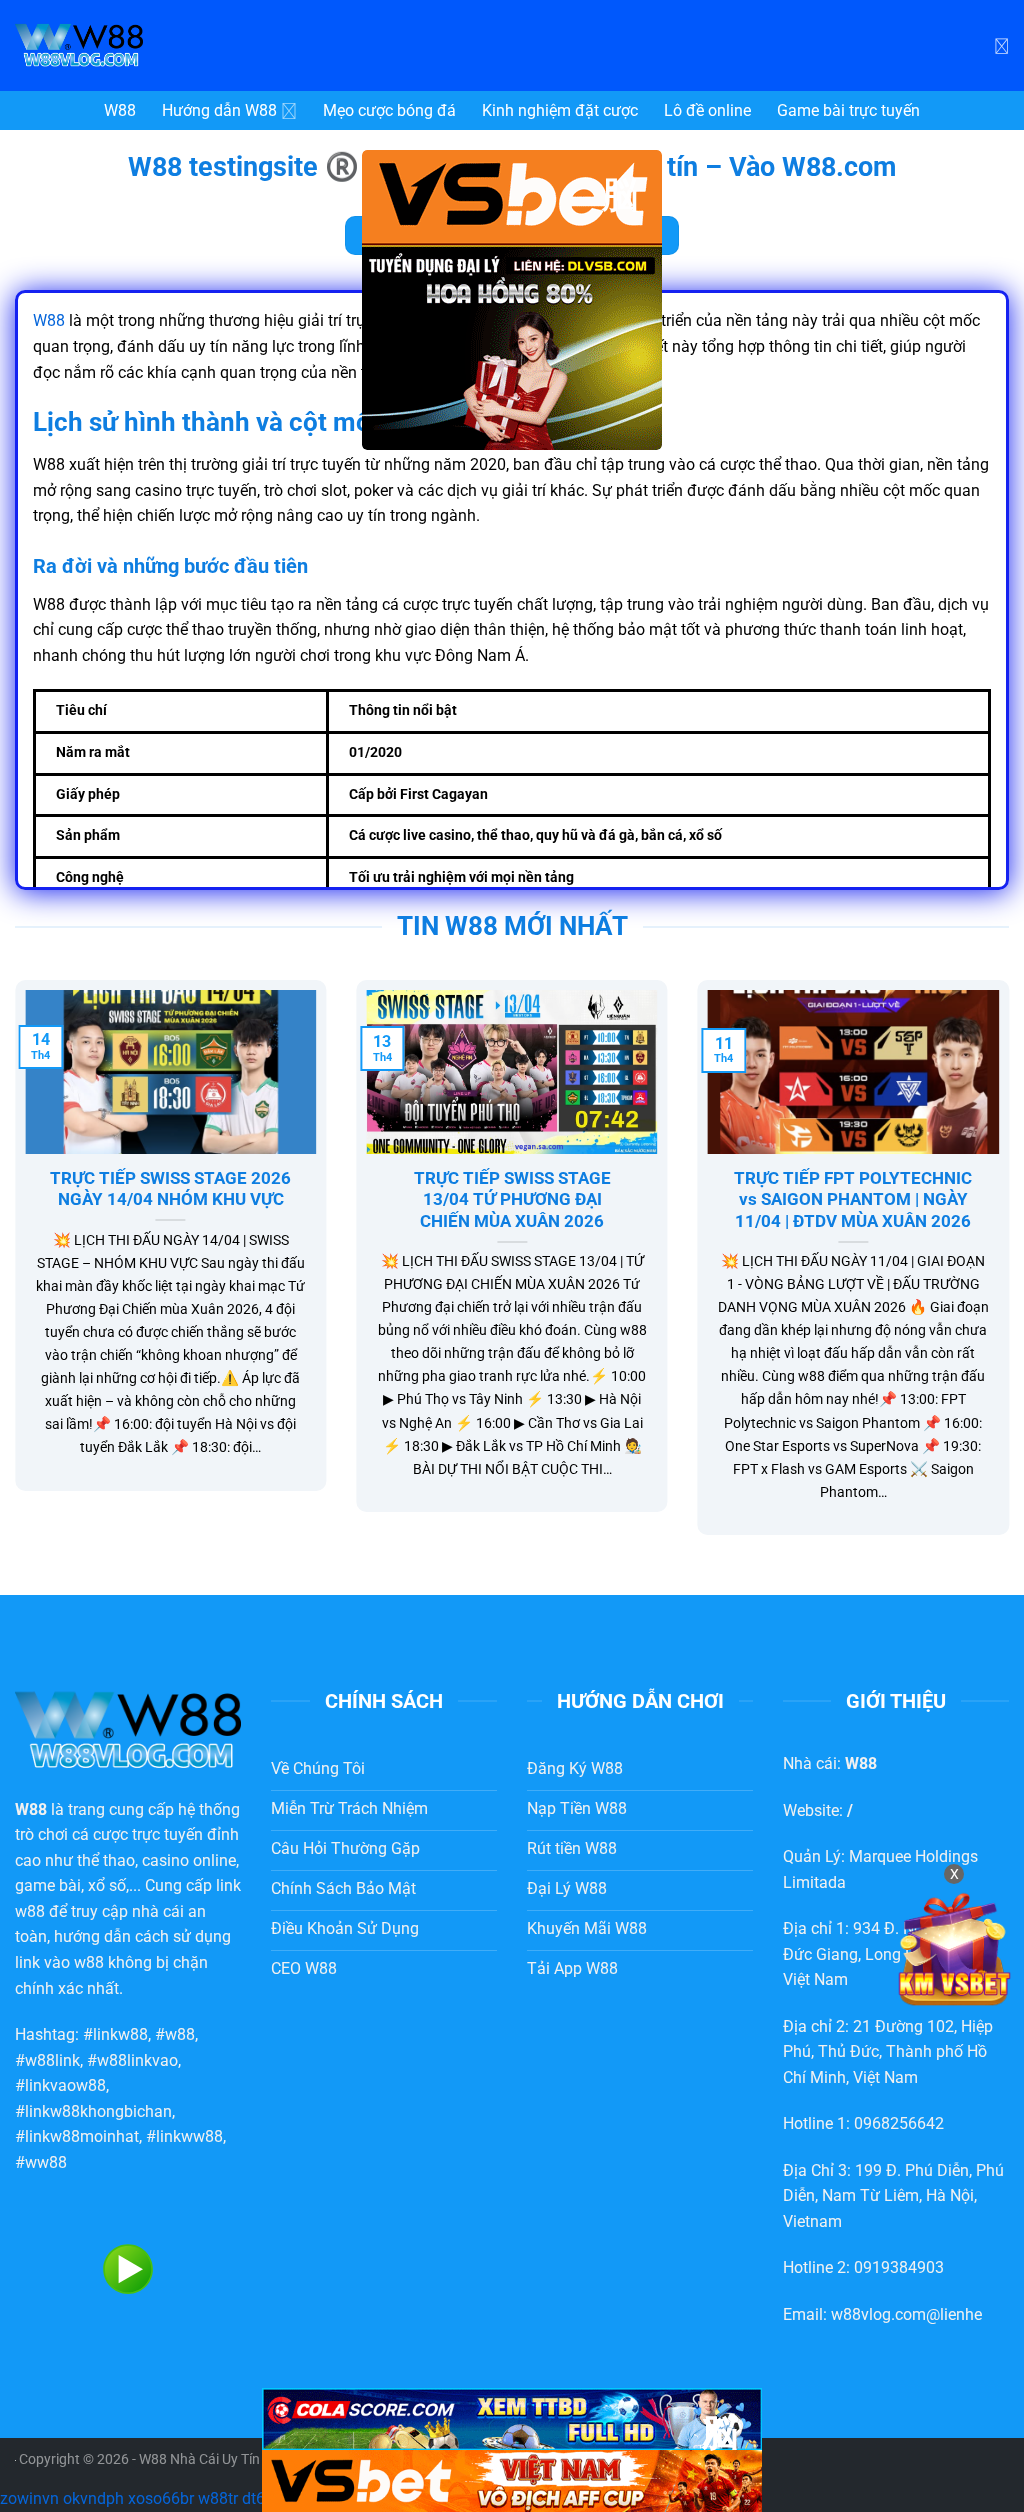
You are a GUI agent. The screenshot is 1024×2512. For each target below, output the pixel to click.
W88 (120, 110)
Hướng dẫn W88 (219, 110)
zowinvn (29, 2498)
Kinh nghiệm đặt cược (560, 110)
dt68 (258, 2498)
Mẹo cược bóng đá (389, 110)
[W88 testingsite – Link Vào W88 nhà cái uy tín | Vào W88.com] (165, 45)
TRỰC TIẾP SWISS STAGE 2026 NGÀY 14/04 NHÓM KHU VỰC (170, 1189)
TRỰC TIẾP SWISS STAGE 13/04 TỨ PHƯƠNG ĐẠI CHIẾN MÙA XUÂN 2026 (512, 1200)
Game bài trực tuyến (848, 110)
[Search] (1001, 45)
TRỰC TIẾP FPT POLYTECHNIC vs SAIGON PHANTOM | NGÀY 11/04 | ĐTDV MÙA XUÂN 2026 (853, 1200)
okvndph (93, 2498)
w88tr (218, 2498)
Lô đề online (707, 110)
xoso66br (161, 2498)
